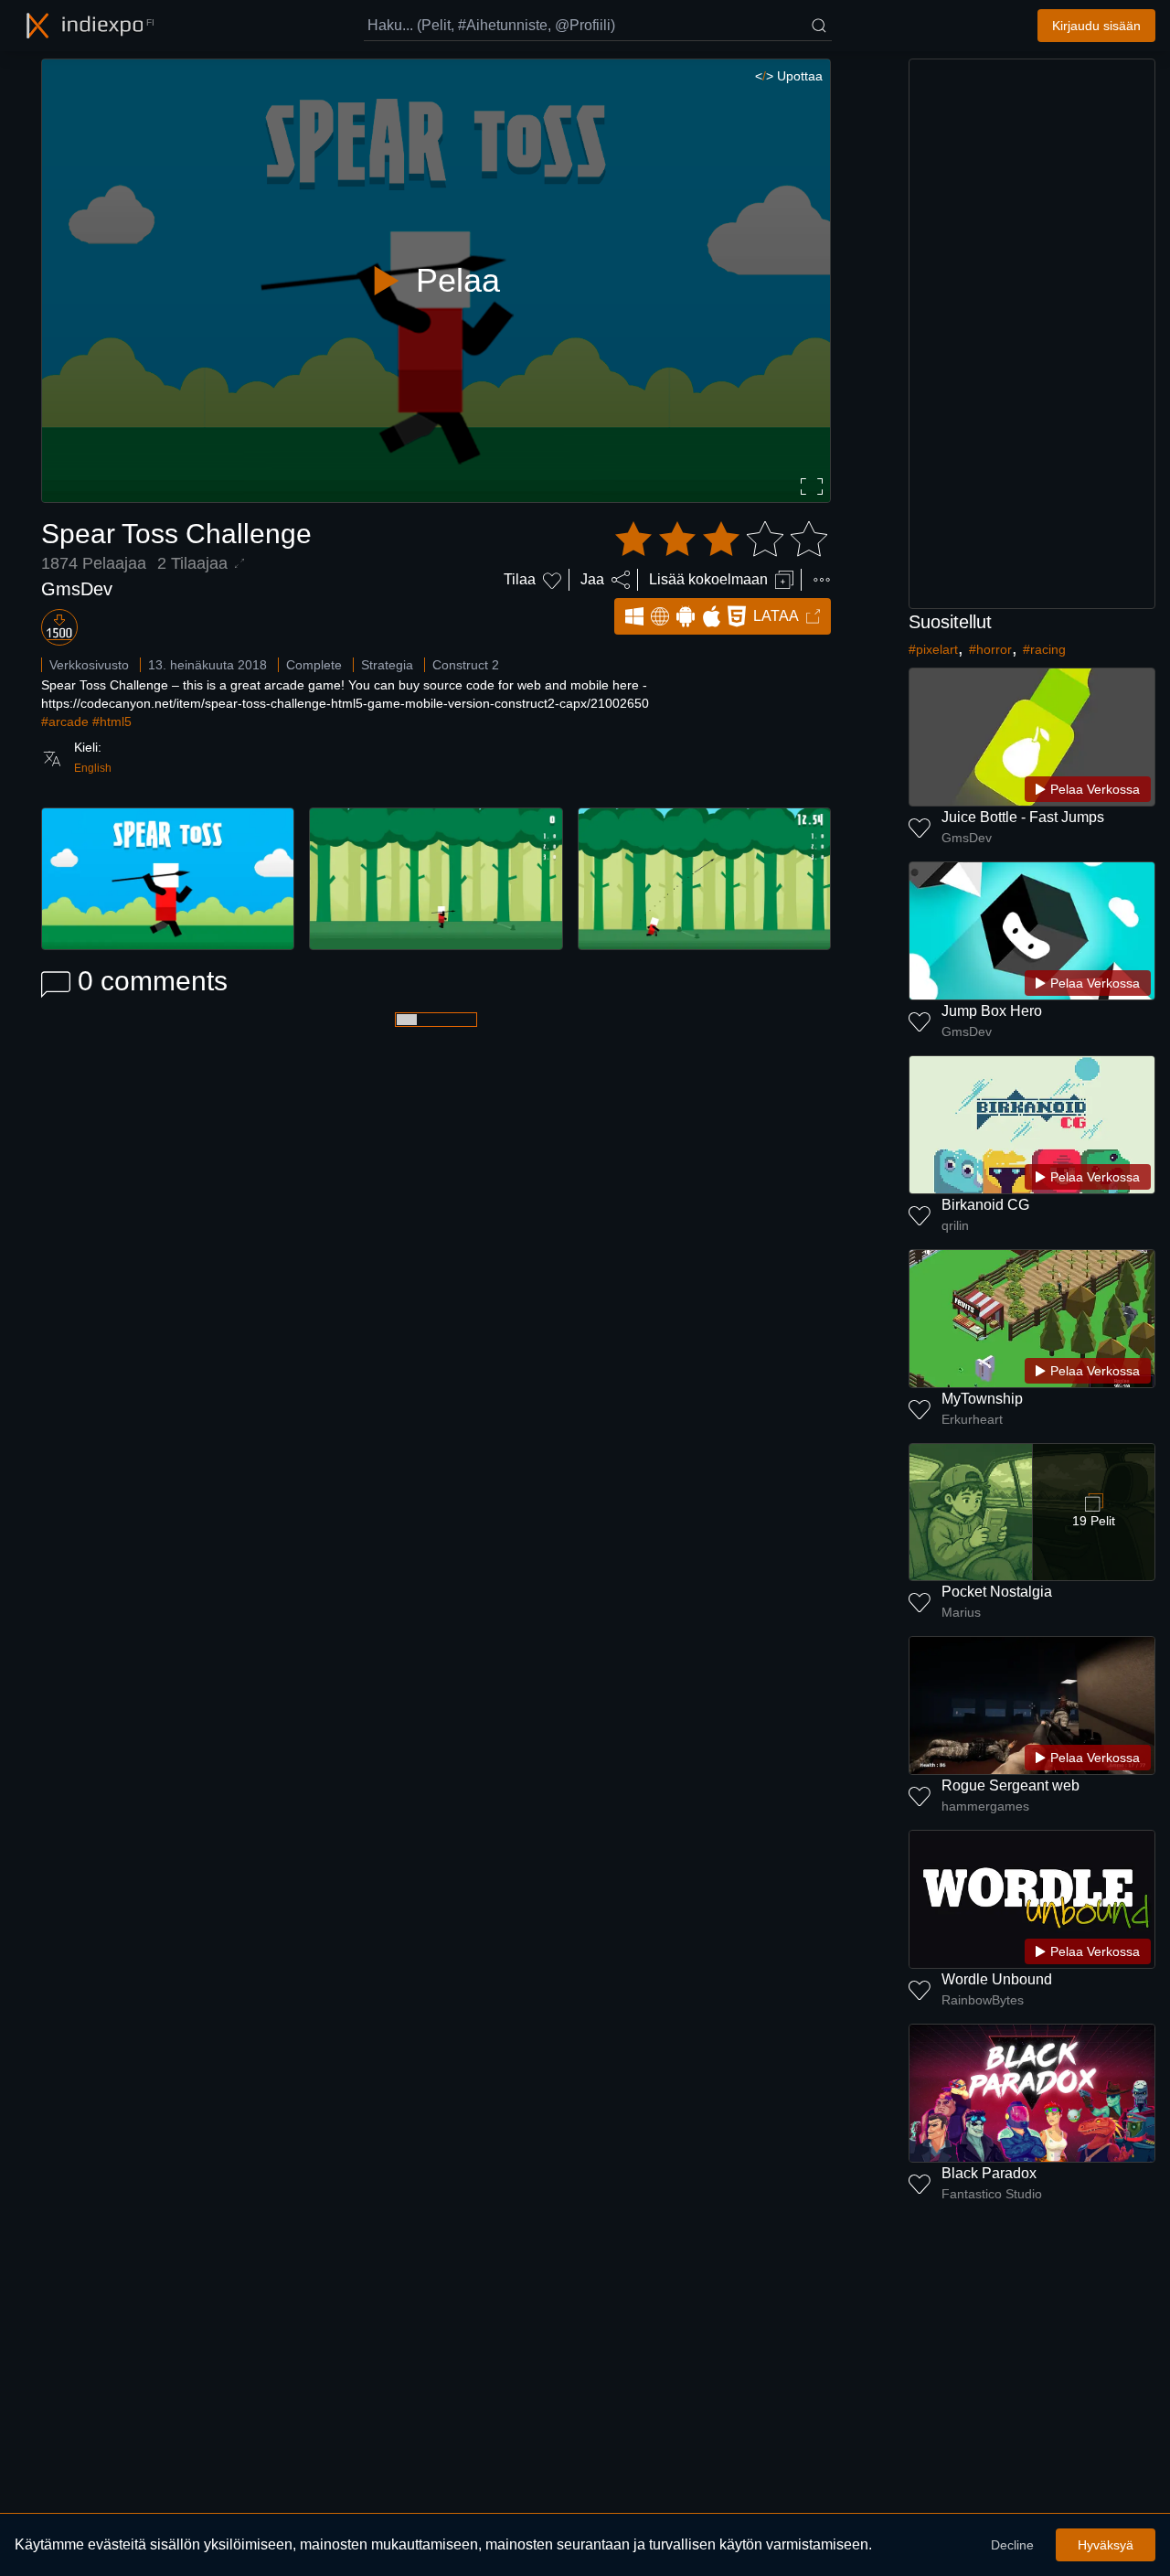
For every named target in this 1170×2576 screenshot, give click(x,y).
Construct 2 (466, 665)
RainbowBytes (983, 2000)
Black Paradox (989, 2173)
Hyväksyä (1106, 2545)
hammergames (985, 1806)
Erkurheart (972, 1419)
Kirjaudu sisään (1096, 26)
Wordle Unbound (997, 1979)
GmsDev (77, 589)
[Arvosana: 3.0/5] (721, 540)
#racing (1044, 649)
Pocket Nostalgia (997, 1592)
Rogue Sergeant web (1010, 1785)
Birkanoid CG (985, 1205)
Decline (1012, 2545)
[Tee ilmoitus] (822, 580)
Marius (961, 1612)
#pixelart (933, 649)
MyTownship (982, 1399)
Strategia (387, 665)
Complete (314, 665)
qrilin (955, 1225)
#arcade (65, 721)
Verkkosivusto (89, 665)
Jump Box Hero (992, 1011)
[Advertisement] (1032, 334)
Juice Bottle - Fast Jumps (1023, 817)
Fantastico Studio (992, 2194)
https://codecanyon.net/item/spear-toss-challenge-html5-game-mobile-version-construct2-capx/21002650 (345, 703)
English (93, 768)
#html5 (112, 721)
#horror (990, 649)
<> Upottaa (789, 76)
